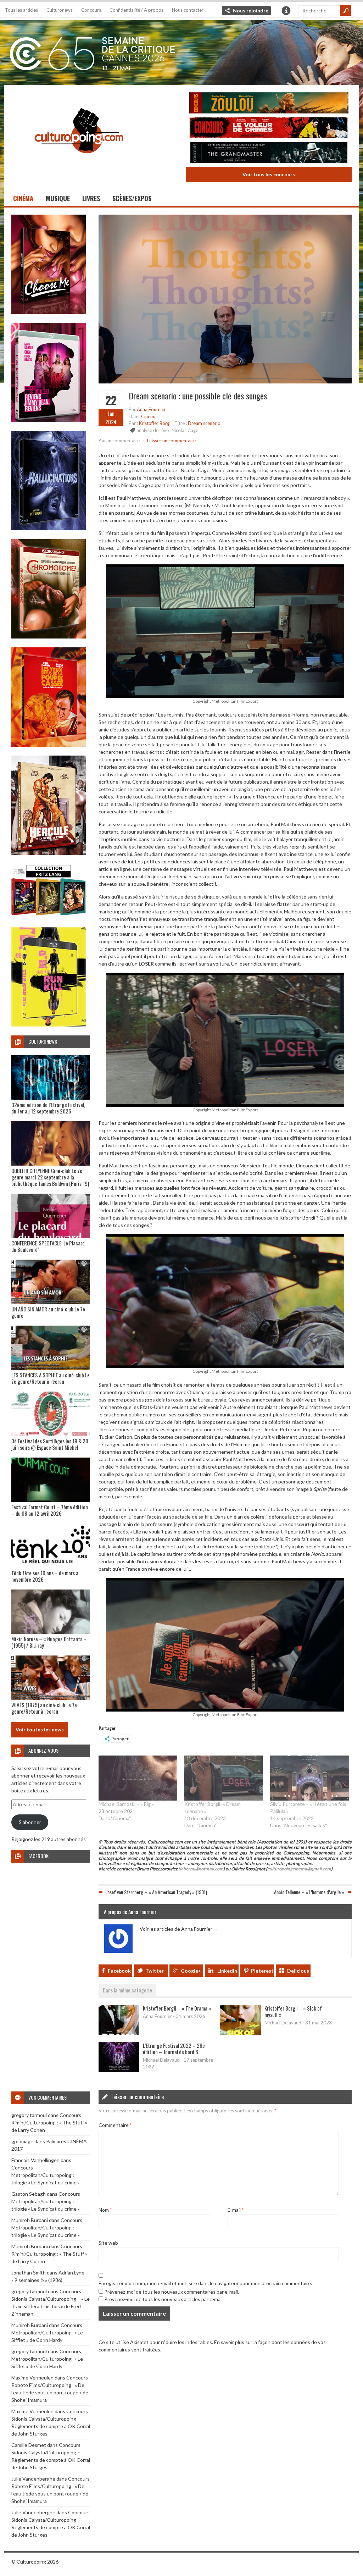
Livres (91, 198)
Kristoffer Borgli (155, 423)
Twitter (155, 1971)
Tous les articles (21, 10)
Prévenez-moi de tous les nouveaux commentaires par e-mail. (172, 2292)
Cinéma (23, 198)
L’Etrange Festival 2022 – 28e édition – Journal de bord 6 (174, 2049)
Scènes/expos (132, 198)
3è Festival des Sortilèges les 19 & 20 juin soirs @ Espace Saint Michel (50, 1444)
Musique (58, 198)
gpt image (22, 2141)
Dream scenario (204, 423)
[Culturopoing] (79, 163)
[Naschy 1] (49, 745)
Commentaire (115, 2125)
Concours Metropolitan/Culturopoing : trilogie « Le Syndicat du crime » (46, 2175)
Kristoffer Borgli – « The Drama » (177, 2008)
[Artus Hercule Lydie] (49, 853)
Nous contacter (188, 10)
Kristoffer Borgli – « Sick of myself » (293, 2011)
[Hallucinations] (49, 528)
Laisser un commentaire (171, 441)
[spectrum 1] (49, 1025)
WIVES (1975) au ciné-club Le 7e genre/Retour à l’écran (44, 1708)
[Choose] (49, 312)
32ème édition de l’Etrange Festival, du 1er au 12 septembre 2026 (48, 1108)
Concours (91, 10)
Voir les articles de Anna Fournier (179, 1929)
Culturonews (60, 10)
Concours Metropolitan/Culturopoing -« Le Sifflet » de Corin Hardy (47, 2332)
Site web (108, 2243)
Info (286, 11)
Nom (105, 2210)
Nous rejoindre (251, 10)
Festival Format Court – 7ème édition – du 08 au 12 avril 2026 (50, 1510)
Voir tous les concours (269, 174)
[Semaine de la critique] (181, 51)
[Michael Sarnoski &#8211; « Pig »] (138, 1778)
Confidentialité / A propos (136, 10)
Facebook (119, 1971)
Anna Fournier (151, 409)
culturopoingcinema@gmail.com (299, 1869)
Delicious (298, 1971)
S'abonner (30, 1822)
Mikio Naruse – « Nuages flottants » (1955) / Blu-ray (49, 1642)
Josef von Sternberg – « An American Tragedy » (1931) (157, 1892)
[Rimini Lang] (49, 916)
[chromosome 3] (49, 637)
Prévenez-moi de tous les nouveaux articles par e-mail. (164, 2299)
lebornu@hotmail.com (202, 1869)
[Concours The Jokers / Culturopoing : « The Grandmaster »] (269, 153)
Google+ (191, 1971)
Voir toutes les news (40, 1729)
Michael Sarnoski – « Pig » (126, 1804)
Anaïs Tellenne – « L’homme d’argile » (309, 1892)
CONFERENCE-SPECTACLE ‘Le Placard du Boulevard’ (48, 1246)
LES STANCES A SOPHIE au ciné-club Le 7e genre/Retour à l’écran (51, 1378)
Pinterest (262, 1971)
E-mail (236, 2210)
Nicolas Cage (185, 430)
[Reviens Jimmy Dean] (49, 420)
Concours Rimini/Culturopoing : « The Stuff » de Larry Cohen (49, 2122)
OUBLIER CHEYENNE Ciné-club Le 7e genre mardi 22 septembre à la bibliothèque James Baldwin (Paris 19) (50, 1177)
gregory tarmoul (29, 2115)
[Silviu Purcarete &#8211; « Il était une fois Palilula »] (309, 1778)
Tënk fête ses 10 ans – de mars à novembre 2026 (45, 1576)
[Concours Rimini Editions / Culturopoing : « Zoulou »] (269, 104)
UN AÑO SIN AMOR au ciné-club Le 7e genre (48, 1312)
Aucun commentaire (119, 441)
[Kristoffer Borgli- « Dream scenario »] (224, 1778)
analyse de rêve (153, 430)
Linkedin (227, 1971)
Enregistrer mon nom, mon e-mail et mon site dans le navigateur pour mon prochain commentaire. (205, 2283)
